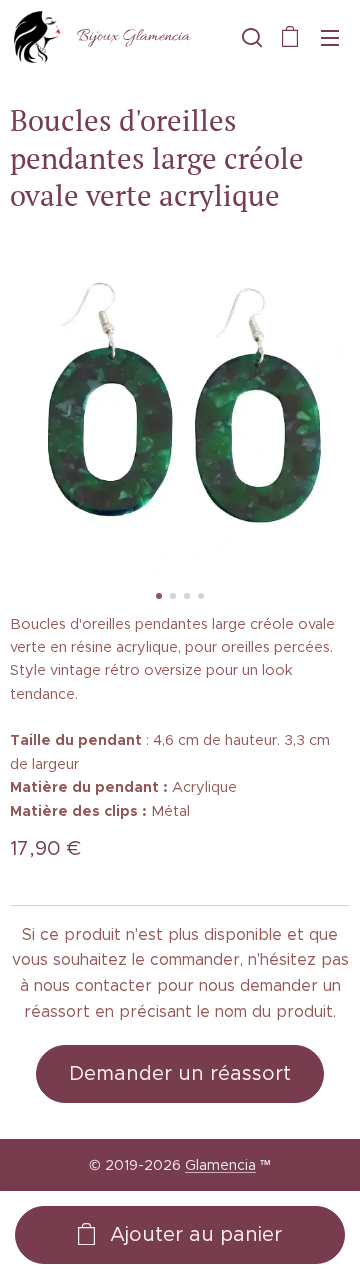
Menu (330, 37)
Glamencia (220, 1165)
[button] (250, 37)
